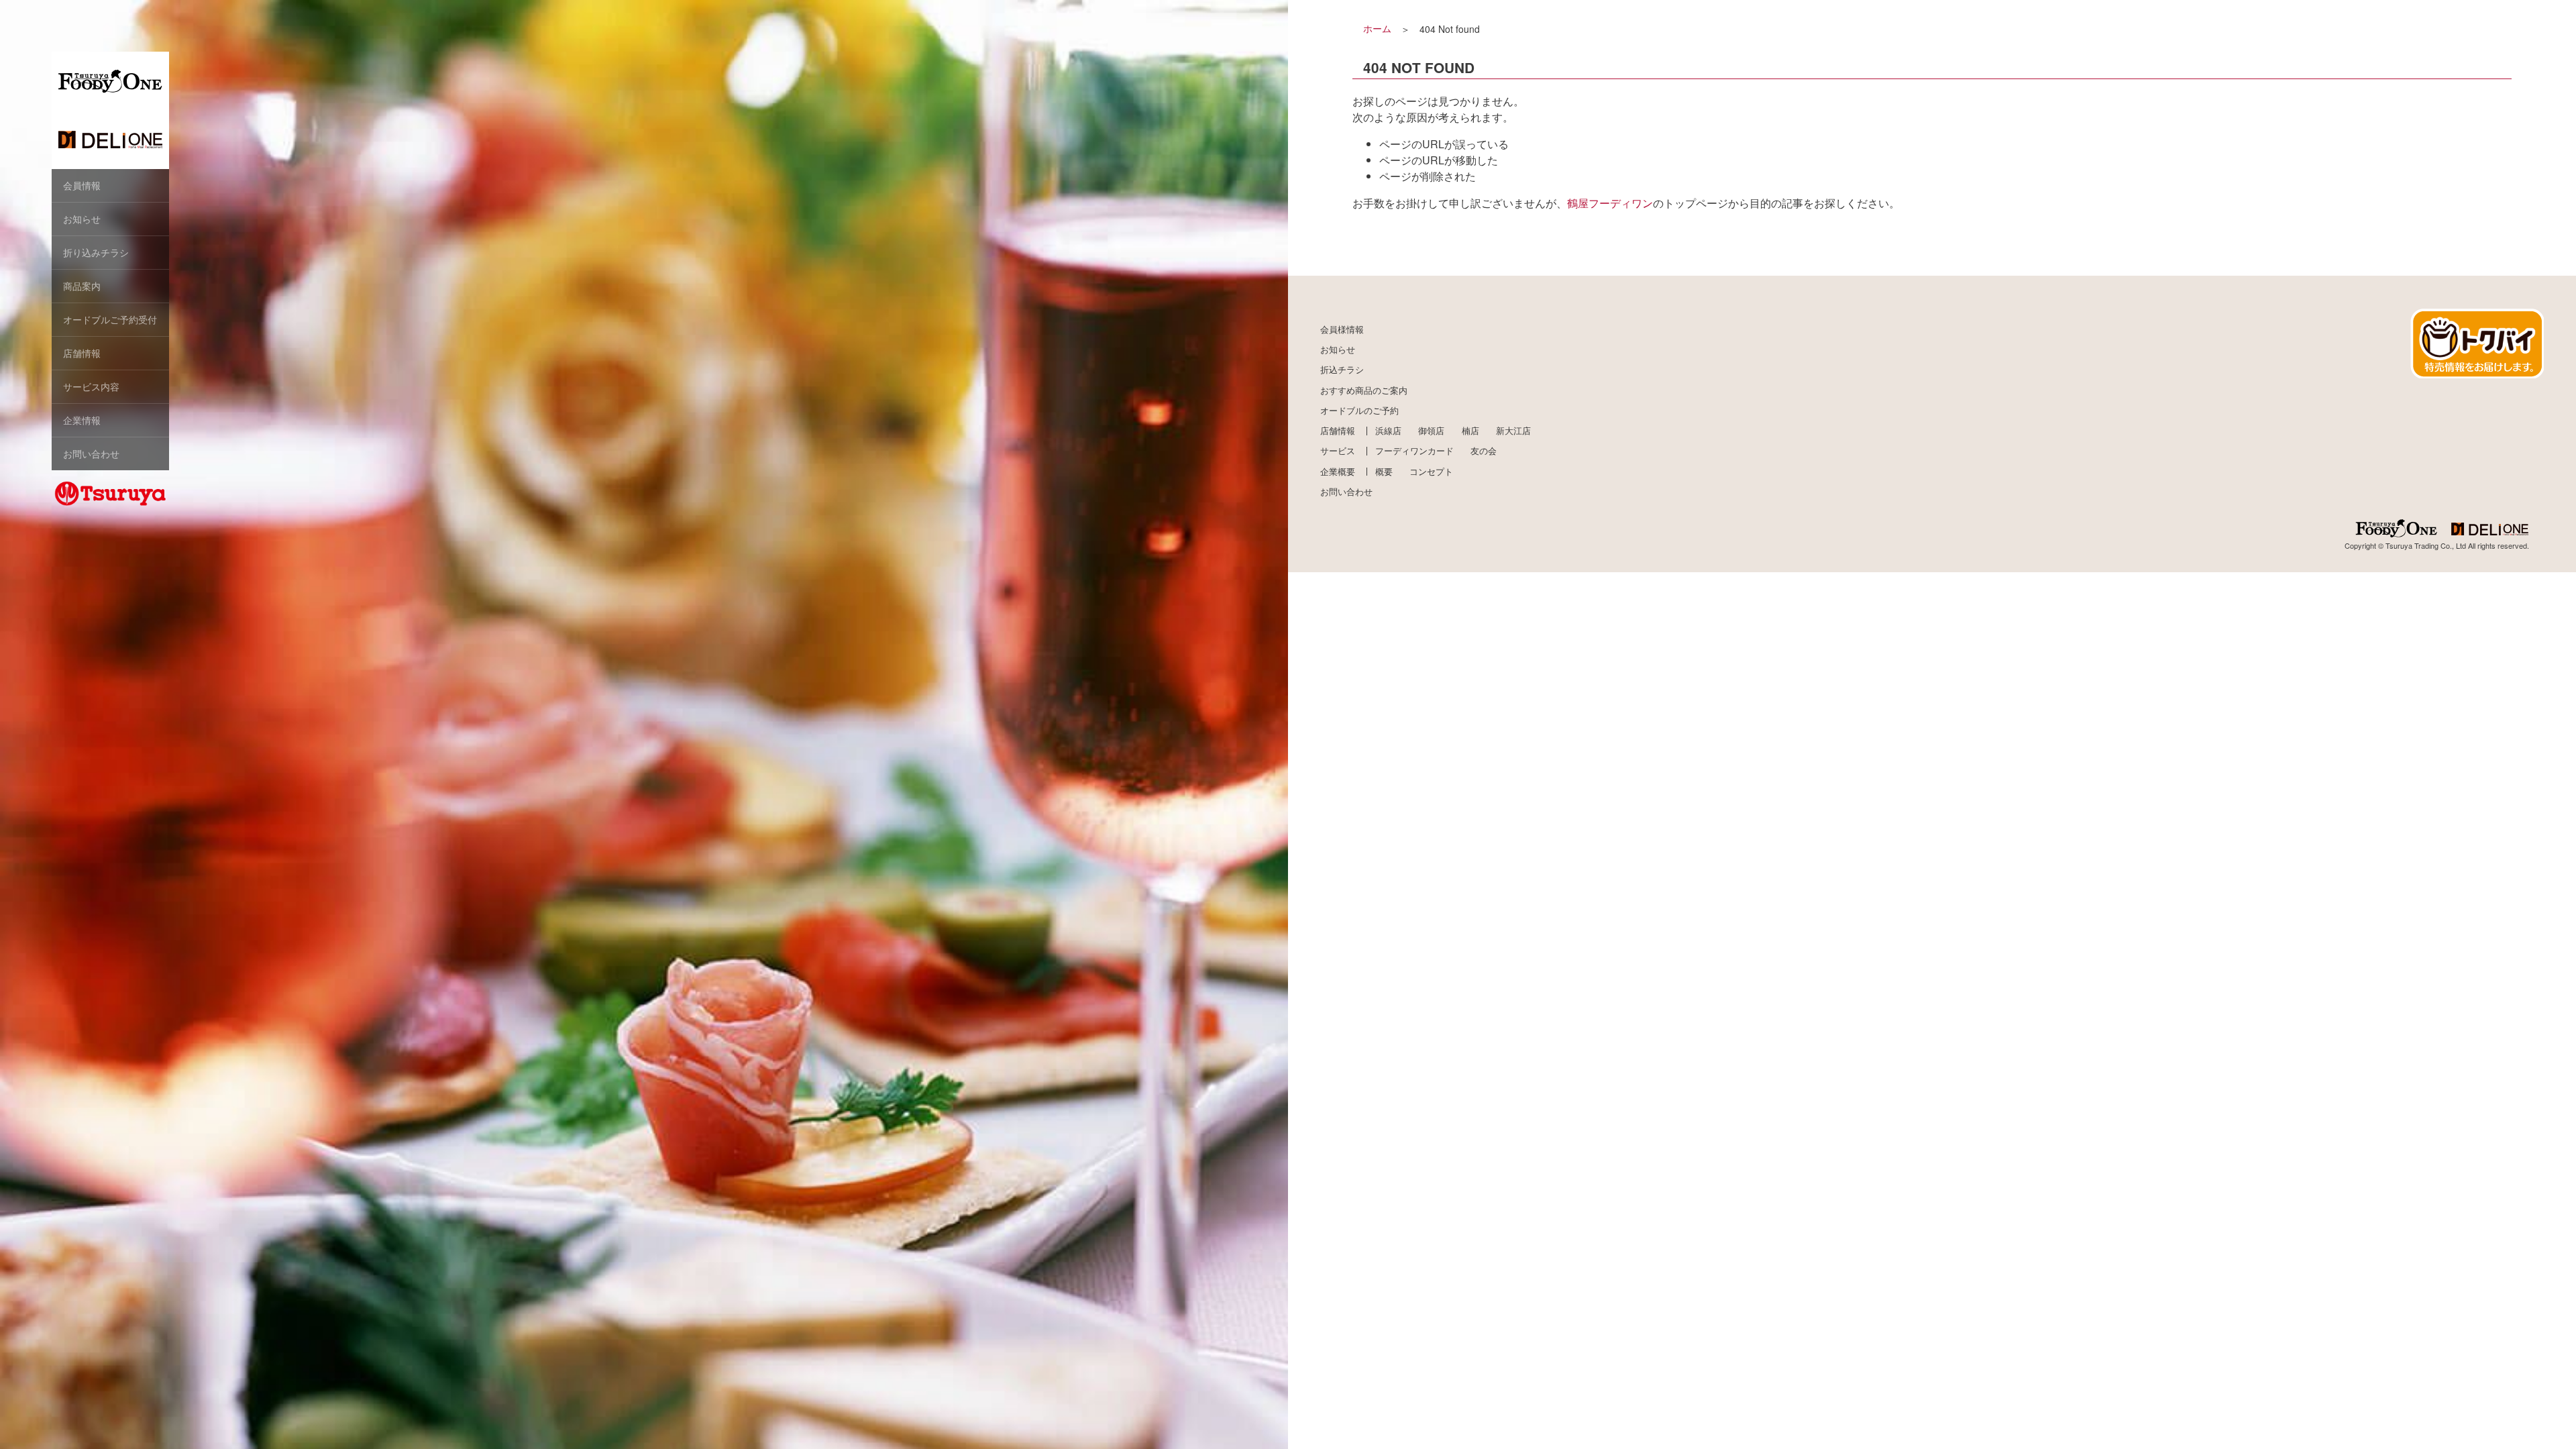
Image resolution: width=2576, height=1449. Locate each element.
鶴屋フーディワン (1610, 203)
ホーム (1377, 28)
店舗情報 (82, 353)
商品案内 (82, 286)
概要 (1384, 472)
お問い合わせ (91, 453)
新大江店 (1513, 431)
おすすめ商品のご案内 (1364, 390)
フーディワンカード (1414, 451)
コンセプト (1431, 472)
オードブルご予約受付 (110, 319)
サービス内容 (91, 386)
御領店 (1431, 431)
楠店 (1470, 431)
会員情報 (82, 185)
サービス (1338, 451)
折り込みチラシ (96, 252)
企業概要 (1338, 472)
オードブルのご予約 (1359, 411)
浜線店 (1388, 431)
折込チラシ (1342, 370)
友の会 (1484, 451)
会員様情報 (1342, 329)
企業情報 (82, 420)
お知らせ (82, 219)
